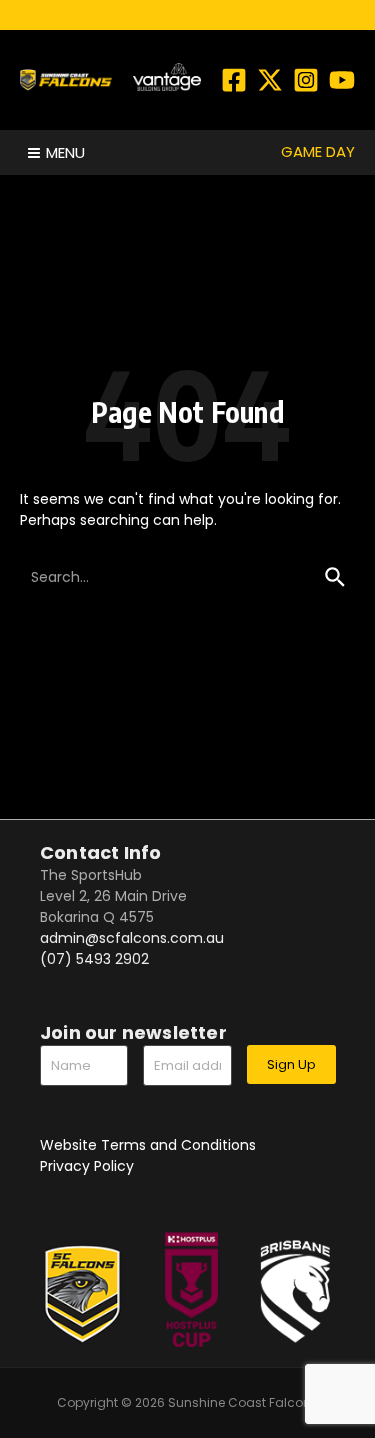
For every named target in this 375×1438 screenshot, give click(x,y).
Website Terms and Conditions (148, 1145)
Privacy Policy (87, 1166)
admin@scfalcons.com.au (132, 938)
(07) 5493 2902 (94, 959)
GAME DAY (318, 151)
